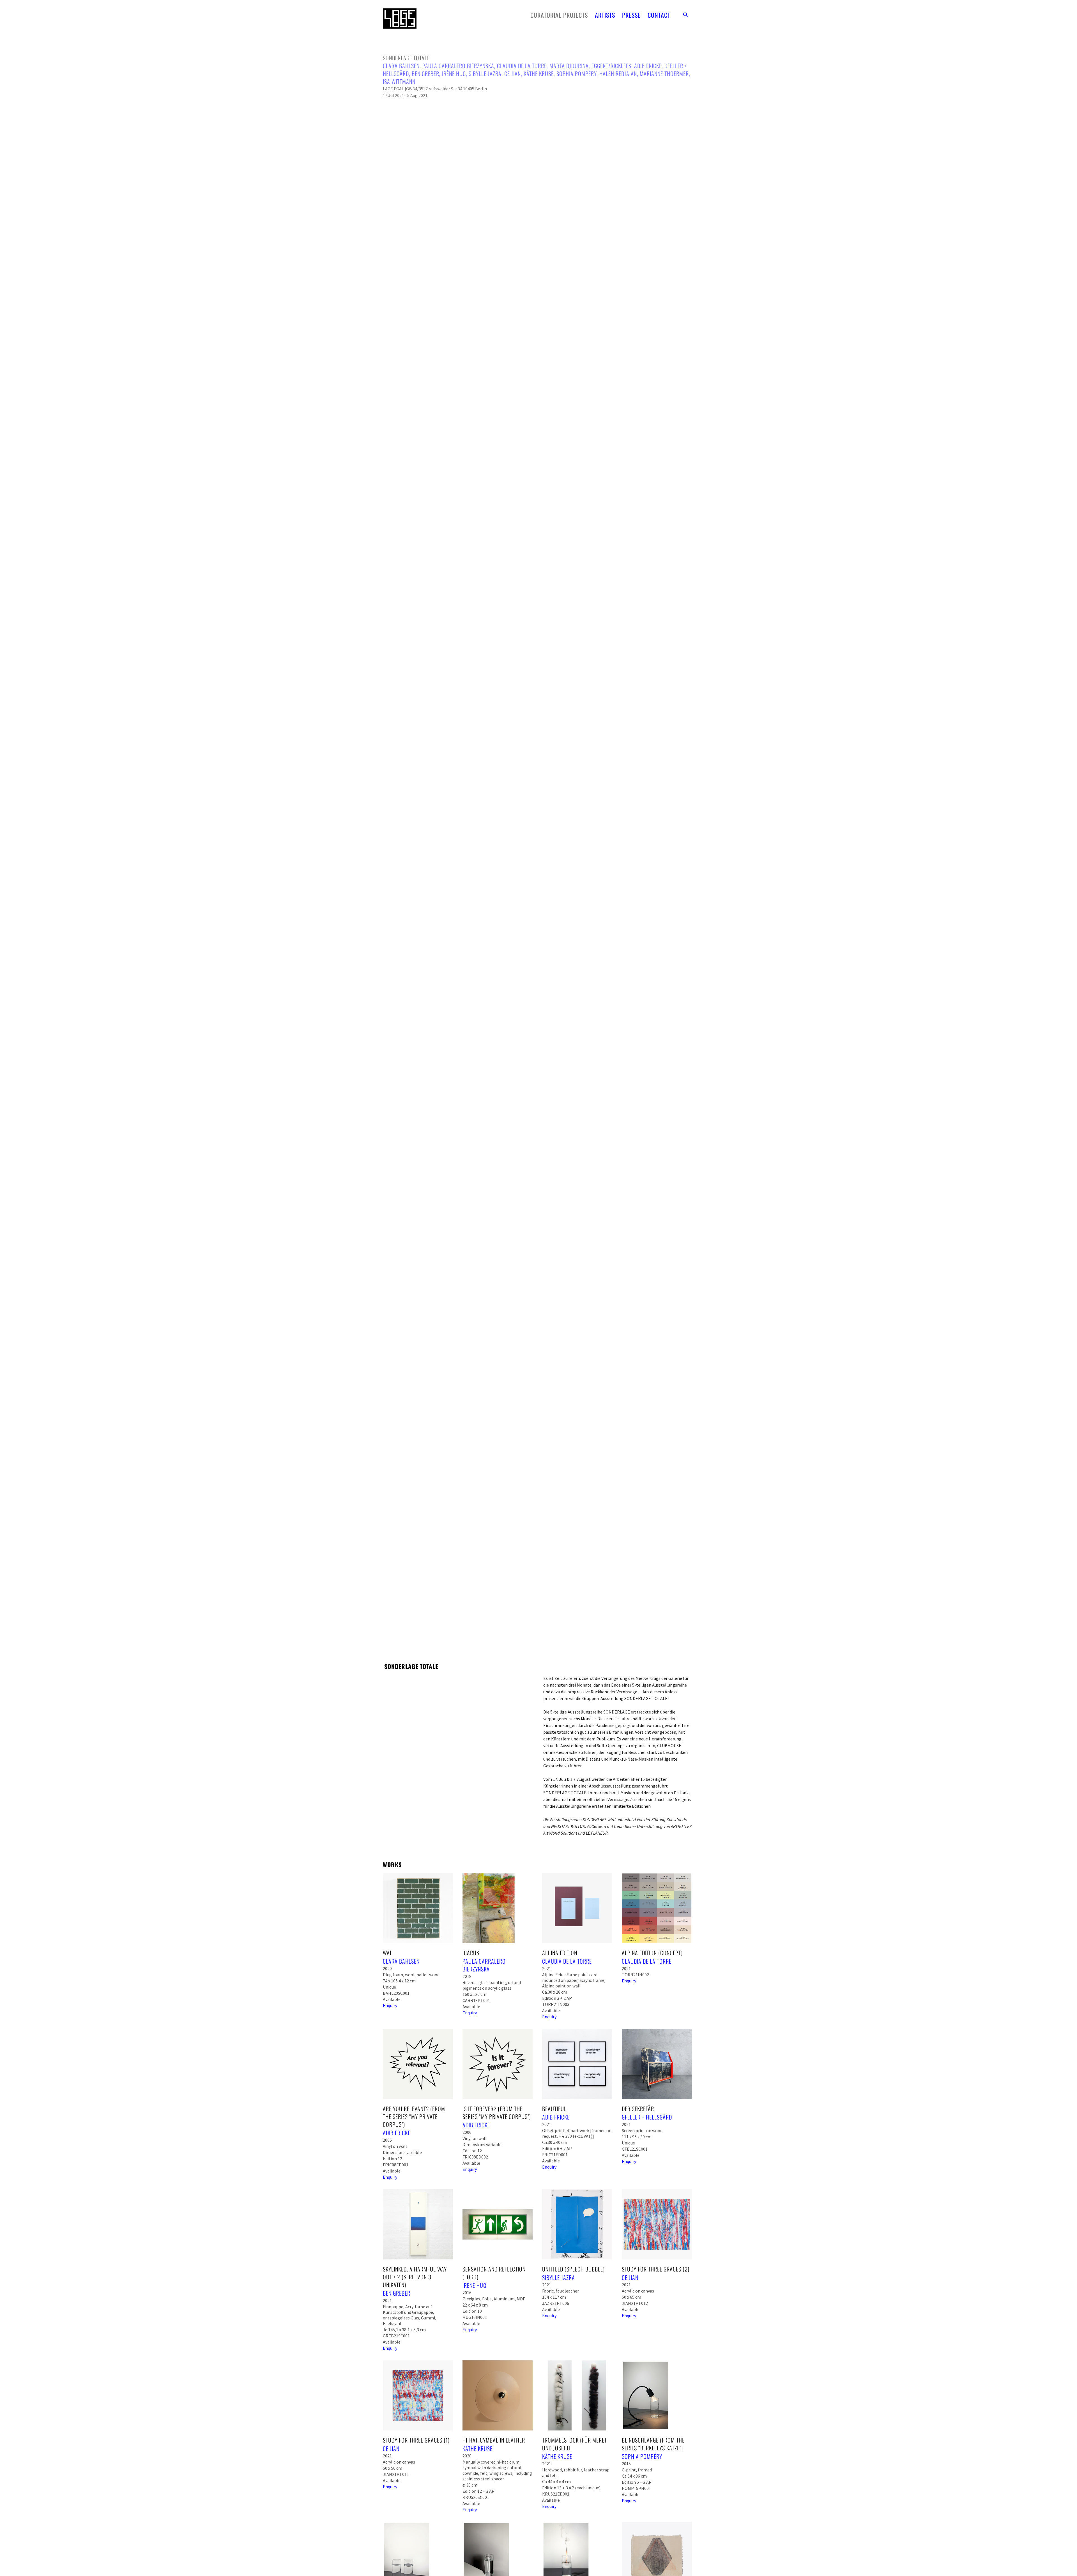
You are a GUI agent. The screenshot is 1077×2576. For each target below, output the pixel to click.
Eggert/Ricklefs (611, 66)
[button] (686, 15)
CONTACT (659, 15)
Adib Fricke (648, 66)
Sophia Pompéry (577, 73)
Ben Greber (425, 73)
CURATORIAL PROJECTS (559, 15)
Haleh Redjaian (618, 73)
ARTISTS (605, 15)
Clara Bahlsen (401, 66)
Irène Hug (454, 73)
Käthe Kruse (539, 73)
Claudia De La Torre (522, 66)
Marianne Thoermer (664, 73)
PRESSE (631, 15)
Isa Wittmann (399, 81)
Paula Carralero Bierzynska (458, 66)
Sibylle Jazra (485, 73)
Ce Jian (513, 73)
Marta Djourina (569, 66)
